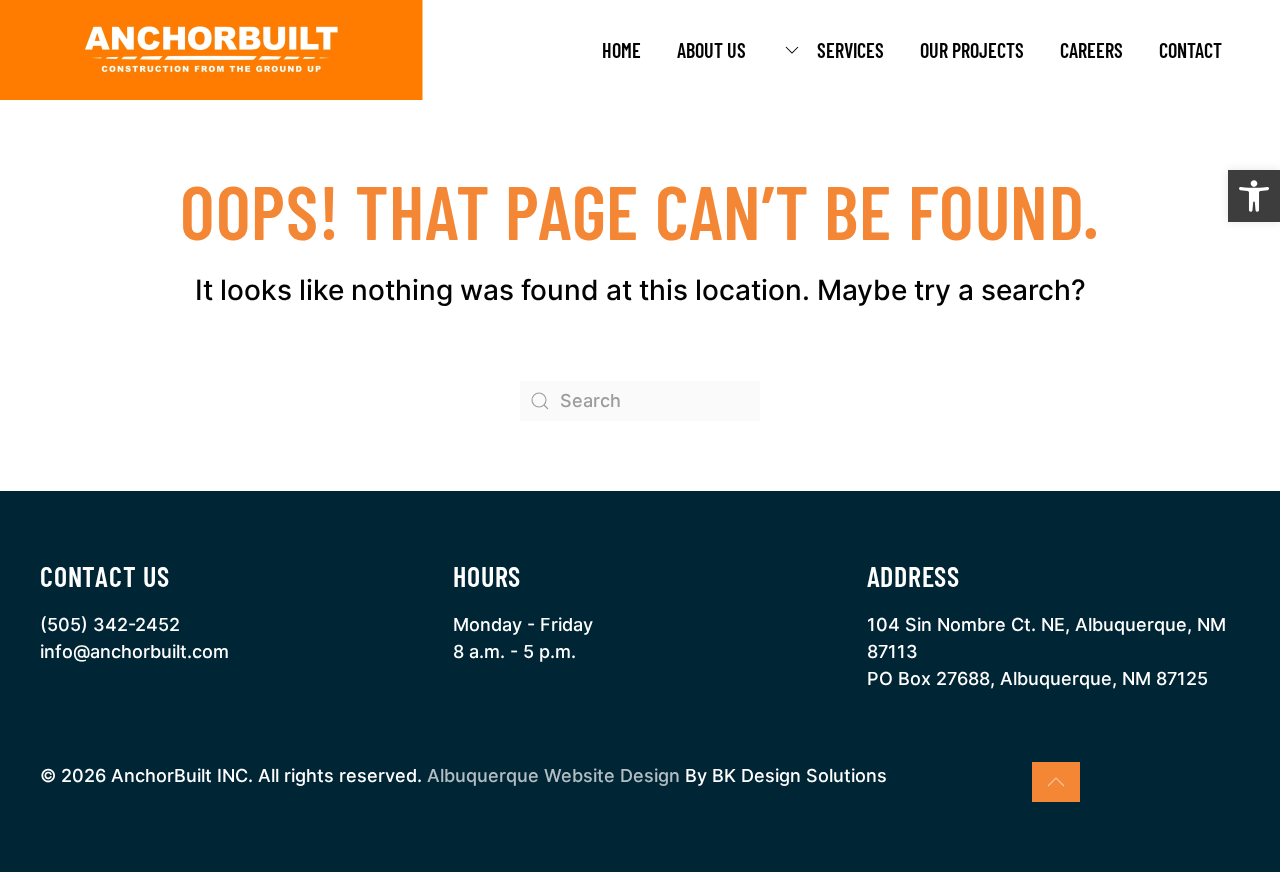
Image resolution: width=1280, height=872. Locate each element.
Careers (1091, 50)
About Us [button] (711, 50)
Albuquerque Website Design (553, 775)
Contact (1190, 50)
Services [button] (850, 50)
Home (621, 50)
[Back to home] (211, 50)
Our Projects (972, 50)
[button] (1254, 196)
